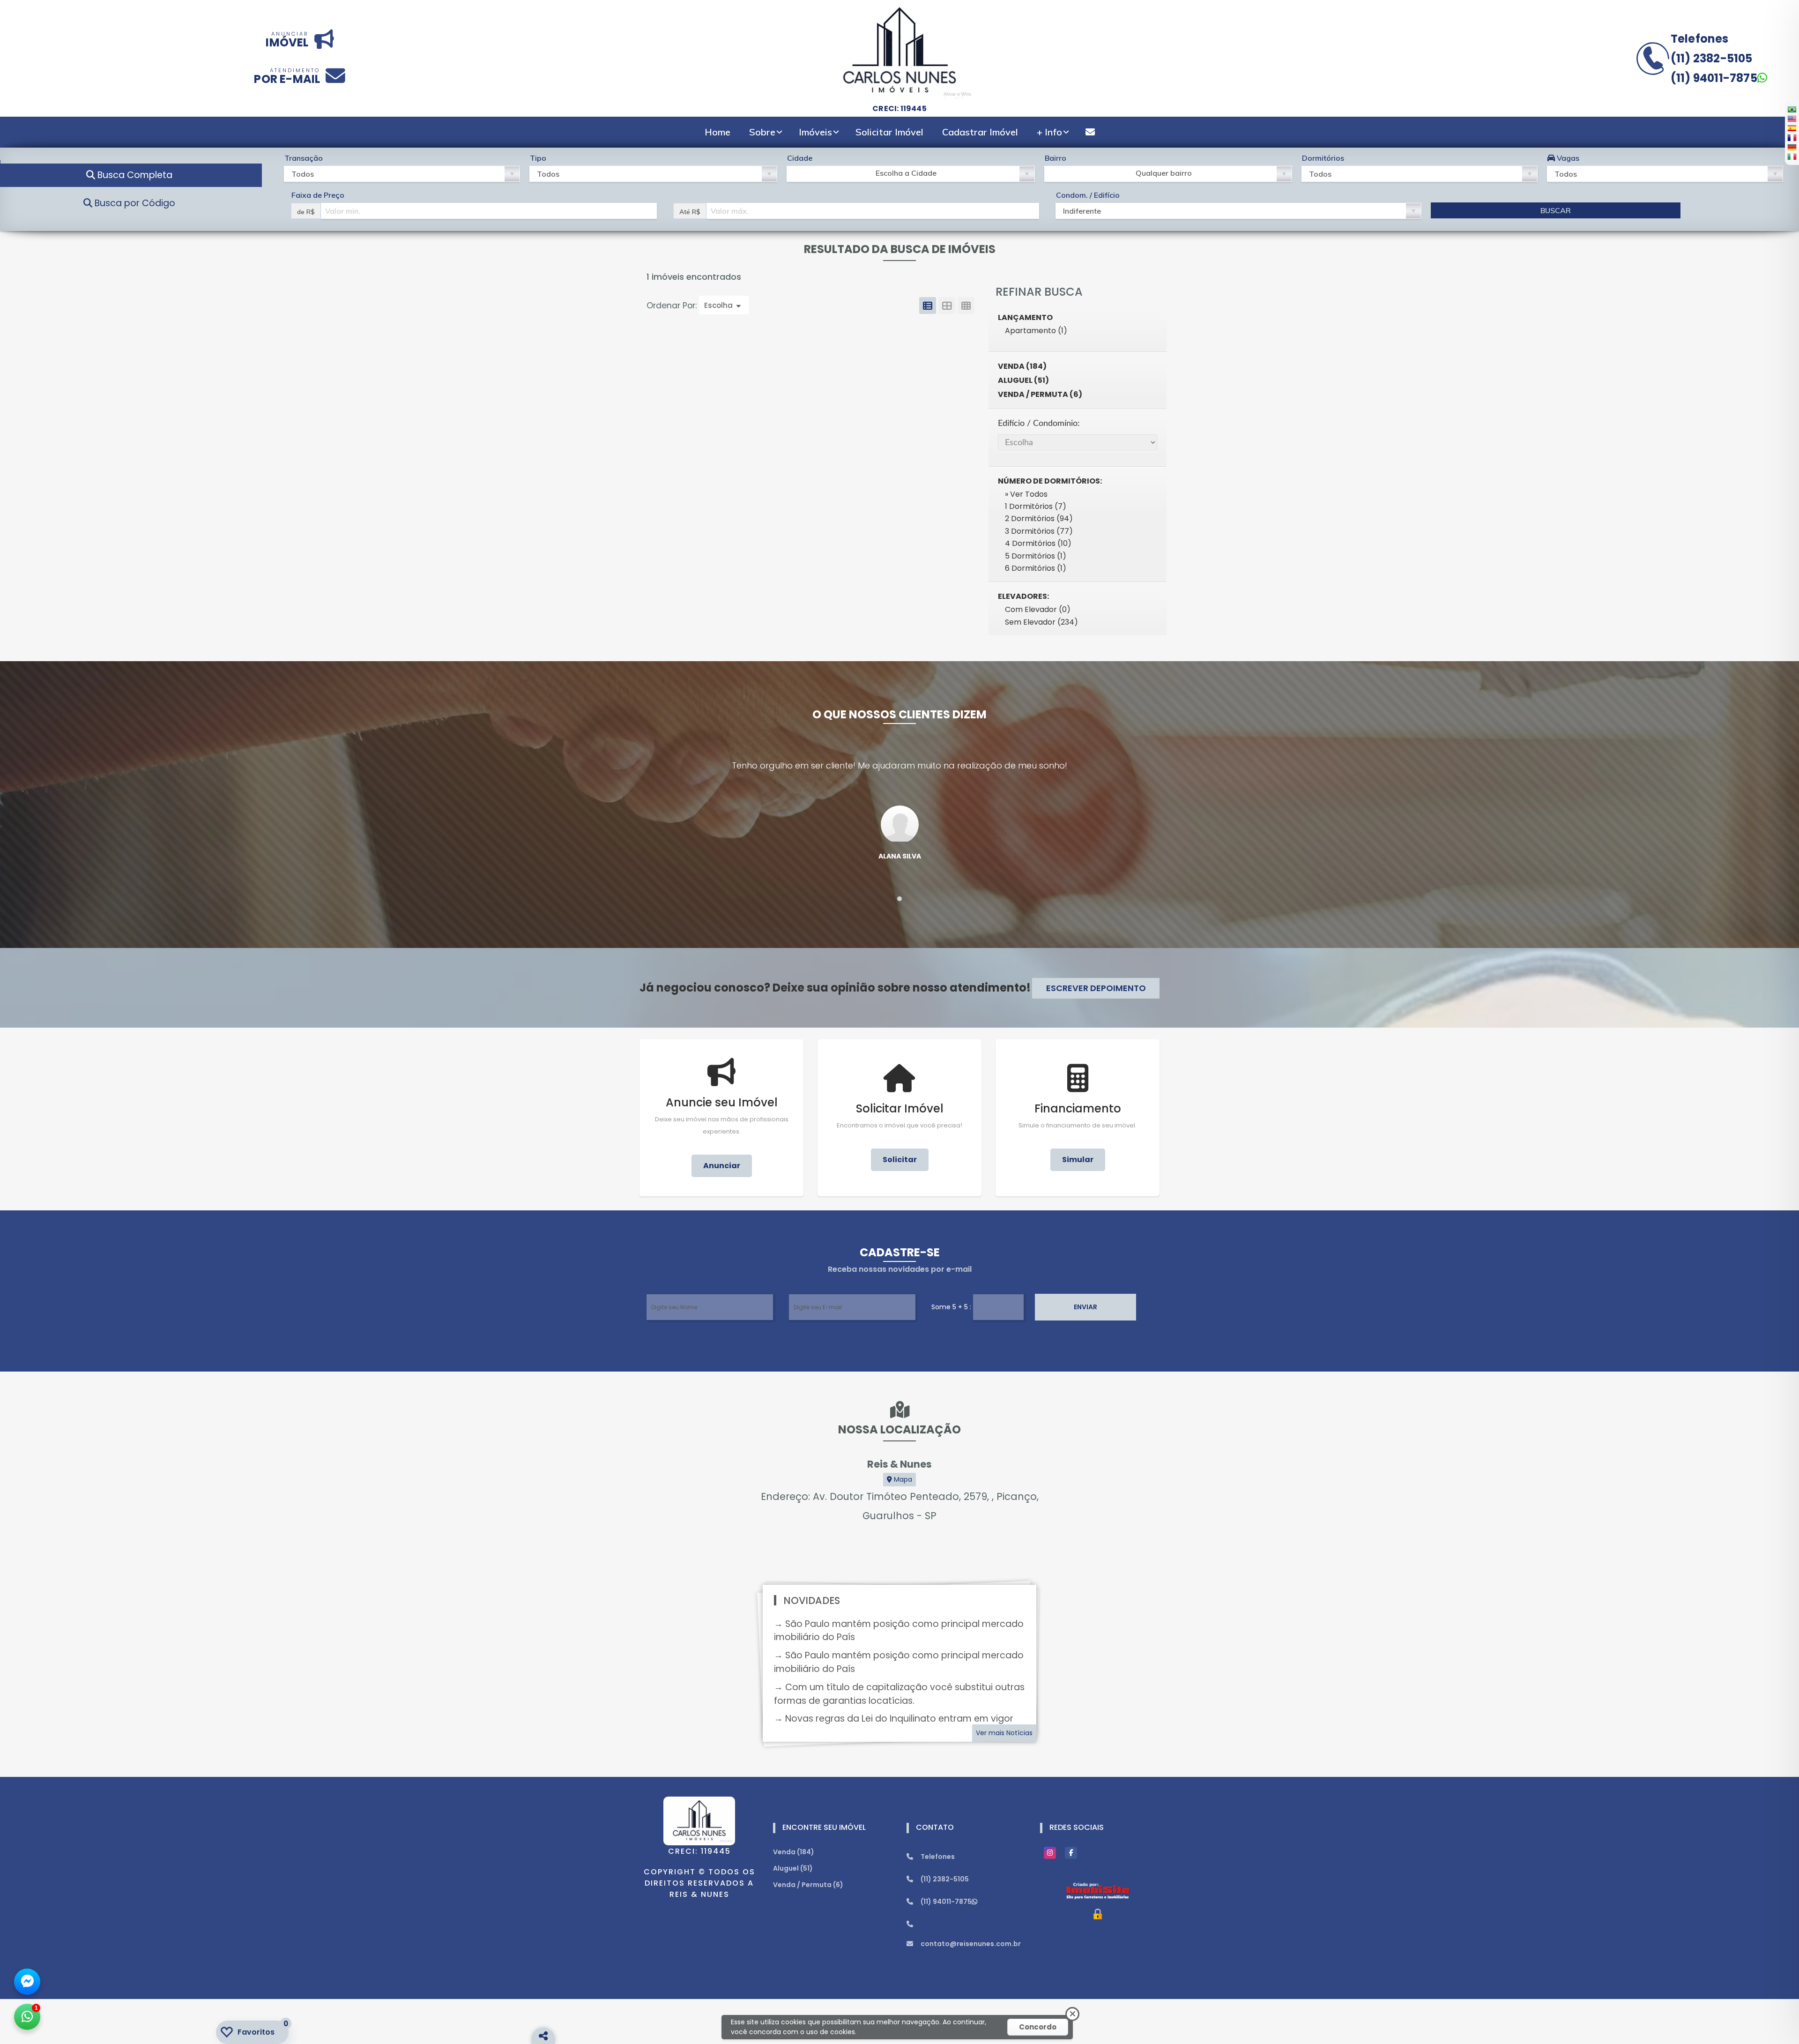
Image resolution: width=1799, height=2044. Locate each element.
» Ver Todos (1026, 494)
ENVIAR (1085, 1307)
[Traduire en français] (1792, 137)
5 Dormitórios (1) (1036, 556)
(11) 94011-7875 (1714, 78)
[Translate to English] (1792, 119)
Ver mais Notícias (1004, 1733)
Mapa (902, 1479)
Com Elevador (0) (1038, 609)
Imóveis (815, 132)
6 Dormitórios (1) (1036, 568)
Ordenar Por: (673, 306)
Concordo (1038, 2027)
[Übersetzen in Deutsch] (1792, 147)
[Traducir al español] (1792, 128)
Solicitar (900, 1160)
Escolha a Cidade (906, 173)
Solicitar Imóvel (889, 132)
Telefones (1700, 39)
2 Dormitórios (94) (1039, 518)
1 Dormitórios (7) (1036, 506)
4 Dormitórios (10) (1038, 543)
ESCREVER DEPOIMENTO (1096, 988)
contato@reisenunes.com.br (971, 1944)
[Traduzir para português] (1792, 109)
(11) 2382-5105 (1712, 58)
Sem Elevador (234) (1041, 622)
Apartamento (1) (1036, 331)
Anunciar (722, 1166)
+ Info (1049, 132)
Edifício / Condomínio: (1039, 423)
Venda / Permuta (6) (1040, 394)
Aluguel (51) (1023, 380)
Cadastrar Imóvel (980, 132)
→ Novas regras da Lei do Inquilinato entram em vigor (894, 1719)
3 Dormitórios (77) (1039, 531)
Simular (1078, 1160)
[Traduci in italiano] (1792, 157)
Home (717, 132)
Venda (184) (1022, 366)
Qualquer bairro (1164, 173)
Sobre (762, 132)
